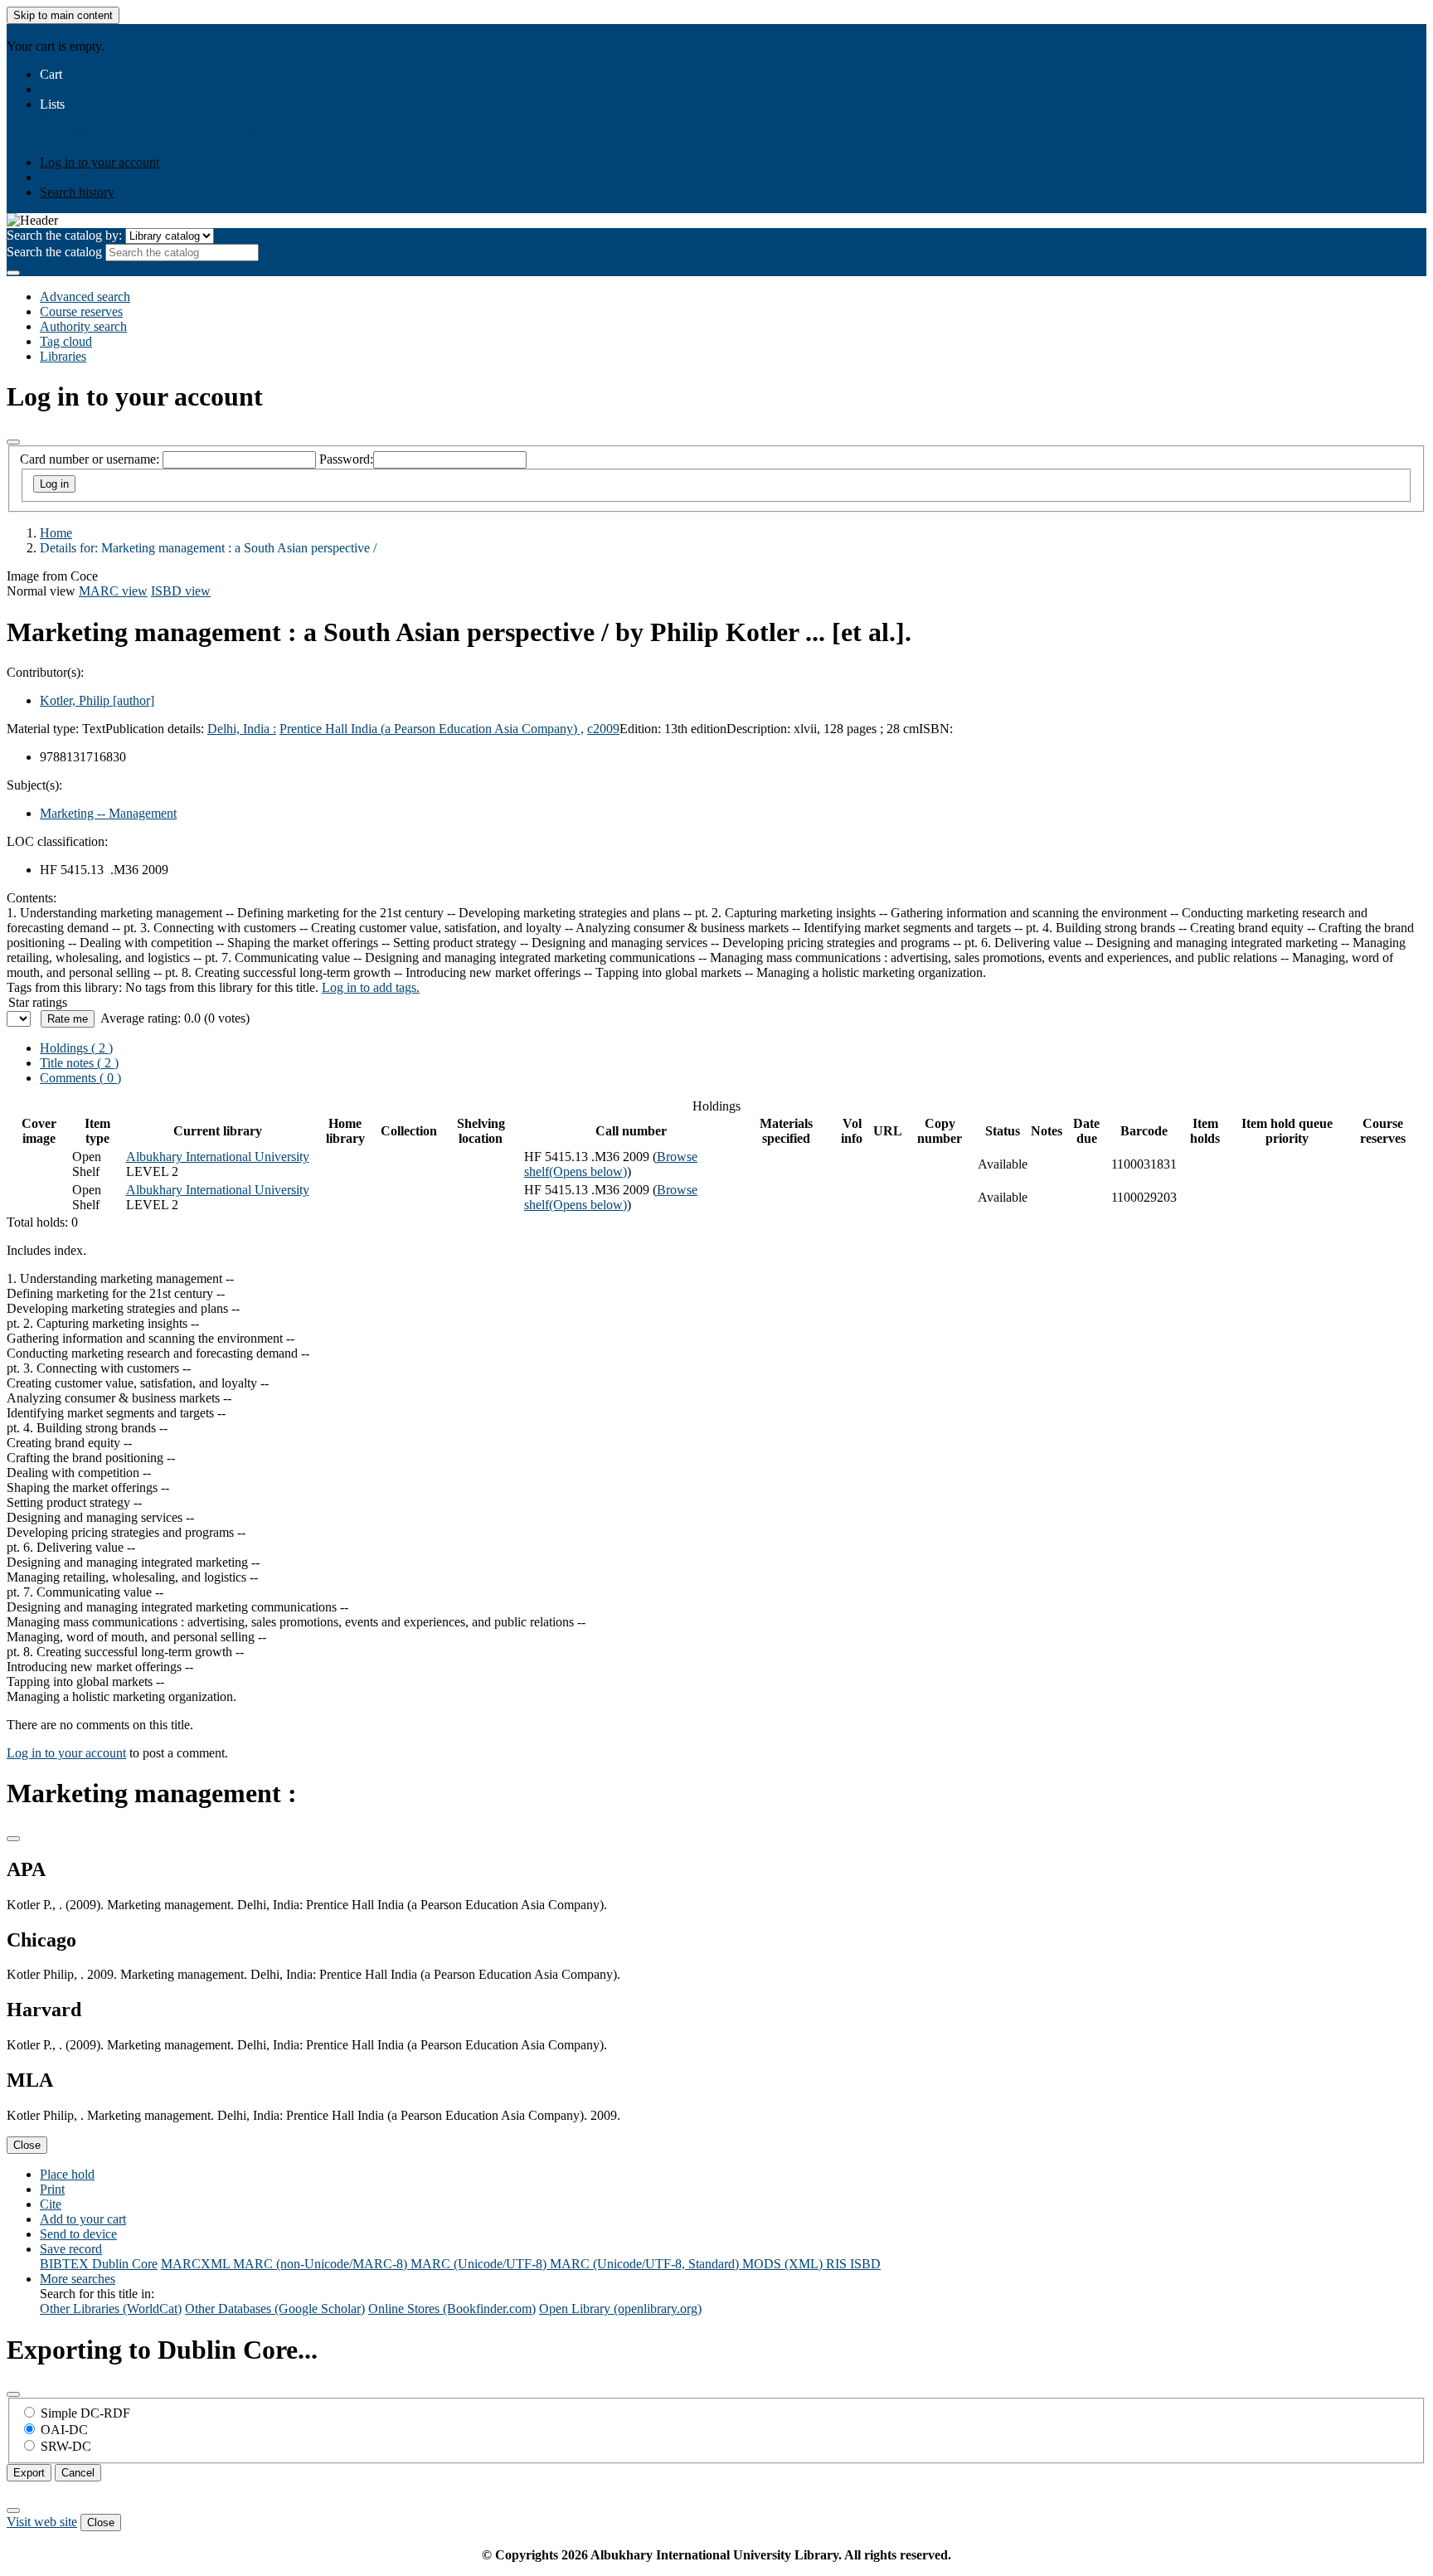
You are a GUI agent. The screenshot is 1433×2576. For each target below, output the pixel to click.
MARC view (113, 591)
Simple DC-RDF (85, 2413)
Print (52, 2189)
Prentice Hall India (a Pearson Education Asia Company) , (432, 729)
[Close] (13, 442)
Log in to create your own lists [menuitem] (175, 134)
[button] (51, 74)
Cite (51, 2204)
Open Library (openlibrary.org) (620, 2309)
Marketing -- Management (108, 813)
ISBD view (181, 591)
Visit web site (42, 2522)
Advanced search (85, 296)
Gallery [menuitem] (424, 119)
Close (27, 2145)
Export (29, 2473)
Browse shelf (611, 1164)
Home (56, 533)
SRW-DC (66, 2446)
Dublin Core (125, 2264)
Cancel (78, 2473)
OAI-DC (64, 2430)
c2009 (603, 729)
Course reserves (81, 311)
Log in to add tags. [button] (371, 987)
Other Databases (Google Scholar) (275, 2309)
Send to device (78, 2234)
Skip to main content (63, 15)
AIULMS (32, 31)
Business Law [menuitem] (225, 119)
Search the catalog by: (64, 235)
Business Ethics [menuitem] (144, 119)
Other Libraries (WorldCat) (111, 2309)
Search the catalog (54, 252)
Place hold (67, 2174)
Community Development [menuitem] (333, 119)
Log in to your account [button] (66, 1753)
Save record (71, 2249)
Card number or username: (90, 459)
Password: (346, 459)
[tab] (79, 1063)
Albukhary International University (218, 1157)
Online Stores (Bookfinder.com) (452, 2309)
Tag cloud (66, 341)
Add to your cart (83, 2219)
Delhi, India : (242, 729)
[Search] (13, 273)
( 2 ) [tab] (76, 1048)
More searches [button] (78, 2279)
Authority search (83, 326)
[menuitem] (70, 119)
